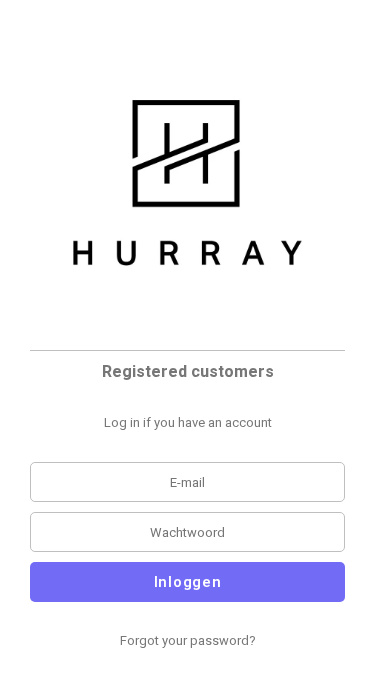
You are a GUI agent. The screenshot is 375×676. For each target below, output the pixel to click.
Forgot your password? (188, 640)
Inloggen (188, 582)
